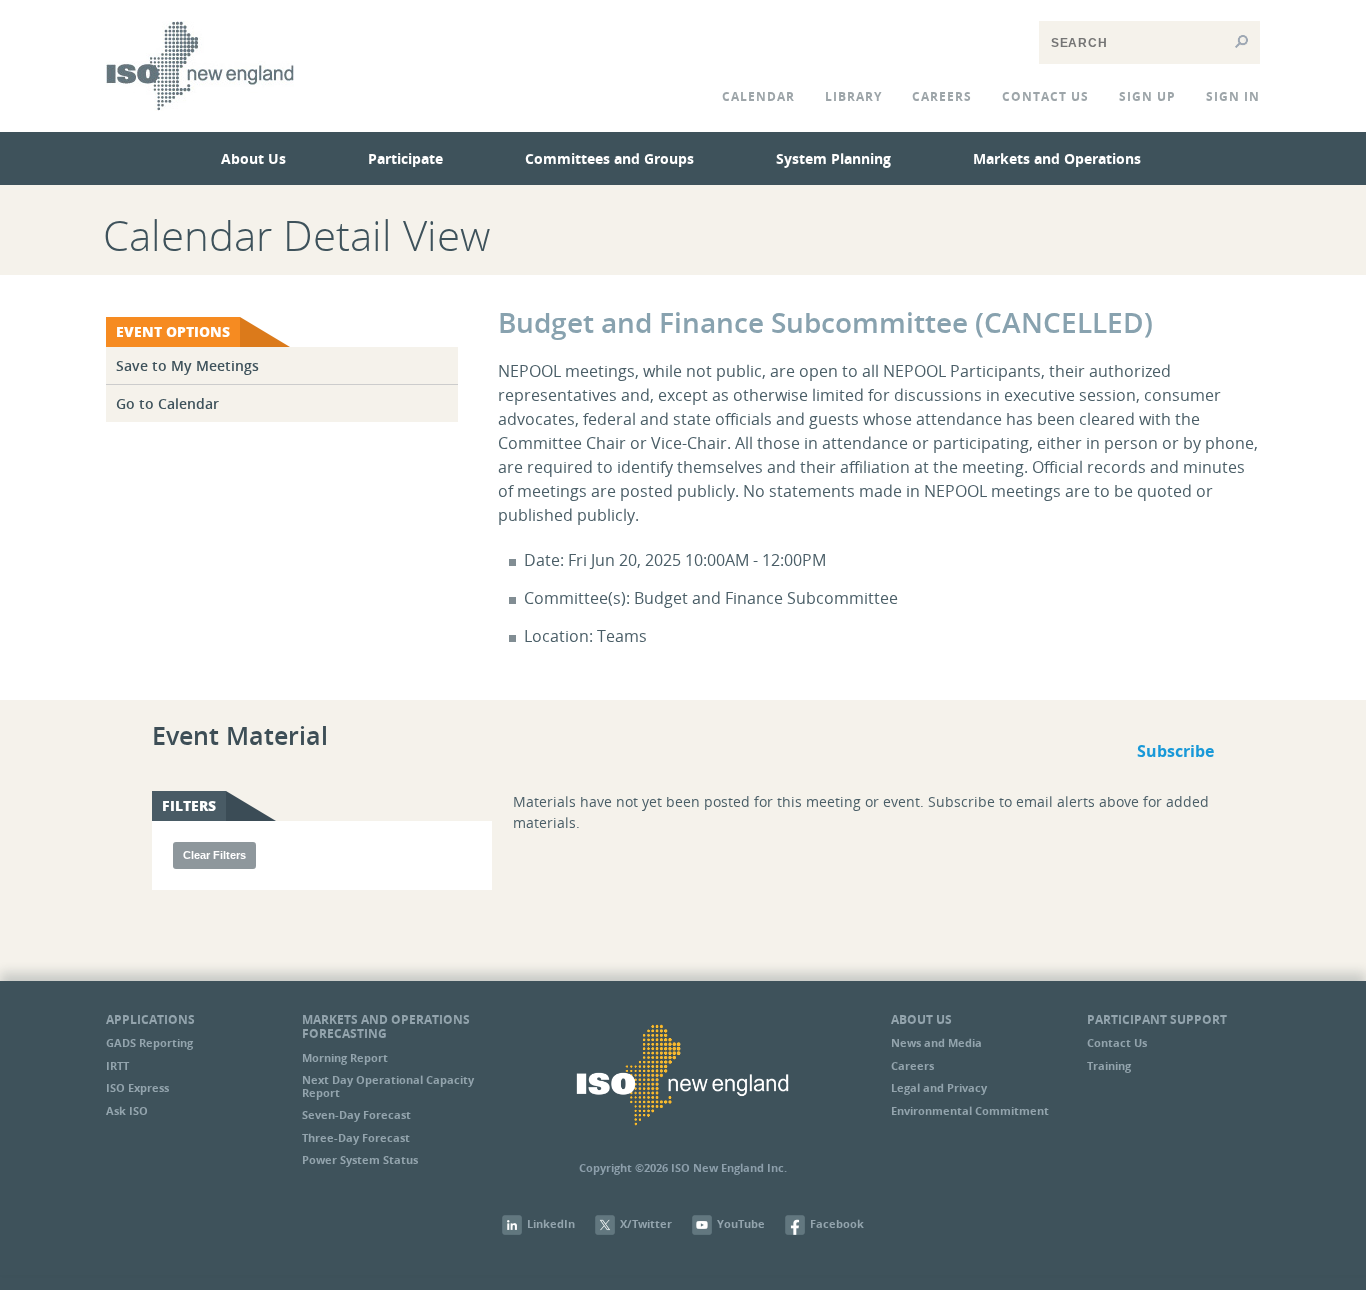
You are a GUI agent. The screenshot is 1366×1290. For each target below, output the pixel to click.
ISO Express (137, 1087)
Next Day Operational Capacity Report (388, 1086)
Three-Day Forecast (356, 1137)
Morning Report (345, 1057)
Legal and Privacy (939, 1087)
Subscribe (1175, 751)
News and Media (936, 1042)
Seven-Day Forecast (356, 1114)
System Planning (833, 158)
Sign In (1233, 96)
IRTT (117, 1065)
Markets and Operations (1057, 158)
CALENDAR (758, 96)
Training (1109, 1065)
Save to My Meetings (187, 365)
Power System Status (360, 1159)
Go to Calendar (167, 403)
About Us (253, 158)
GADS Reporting (149, 1042)
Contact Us (1117, 1042)
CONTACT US (1045, 96)
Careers (942, 96)
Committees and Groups (609, 158)
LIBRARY (853, 96)
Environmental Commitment (970, 1110)
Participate (405, 158)
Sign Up (1147, 96)
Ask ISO (127, 1110)
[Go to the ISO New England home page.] (200, 124)
